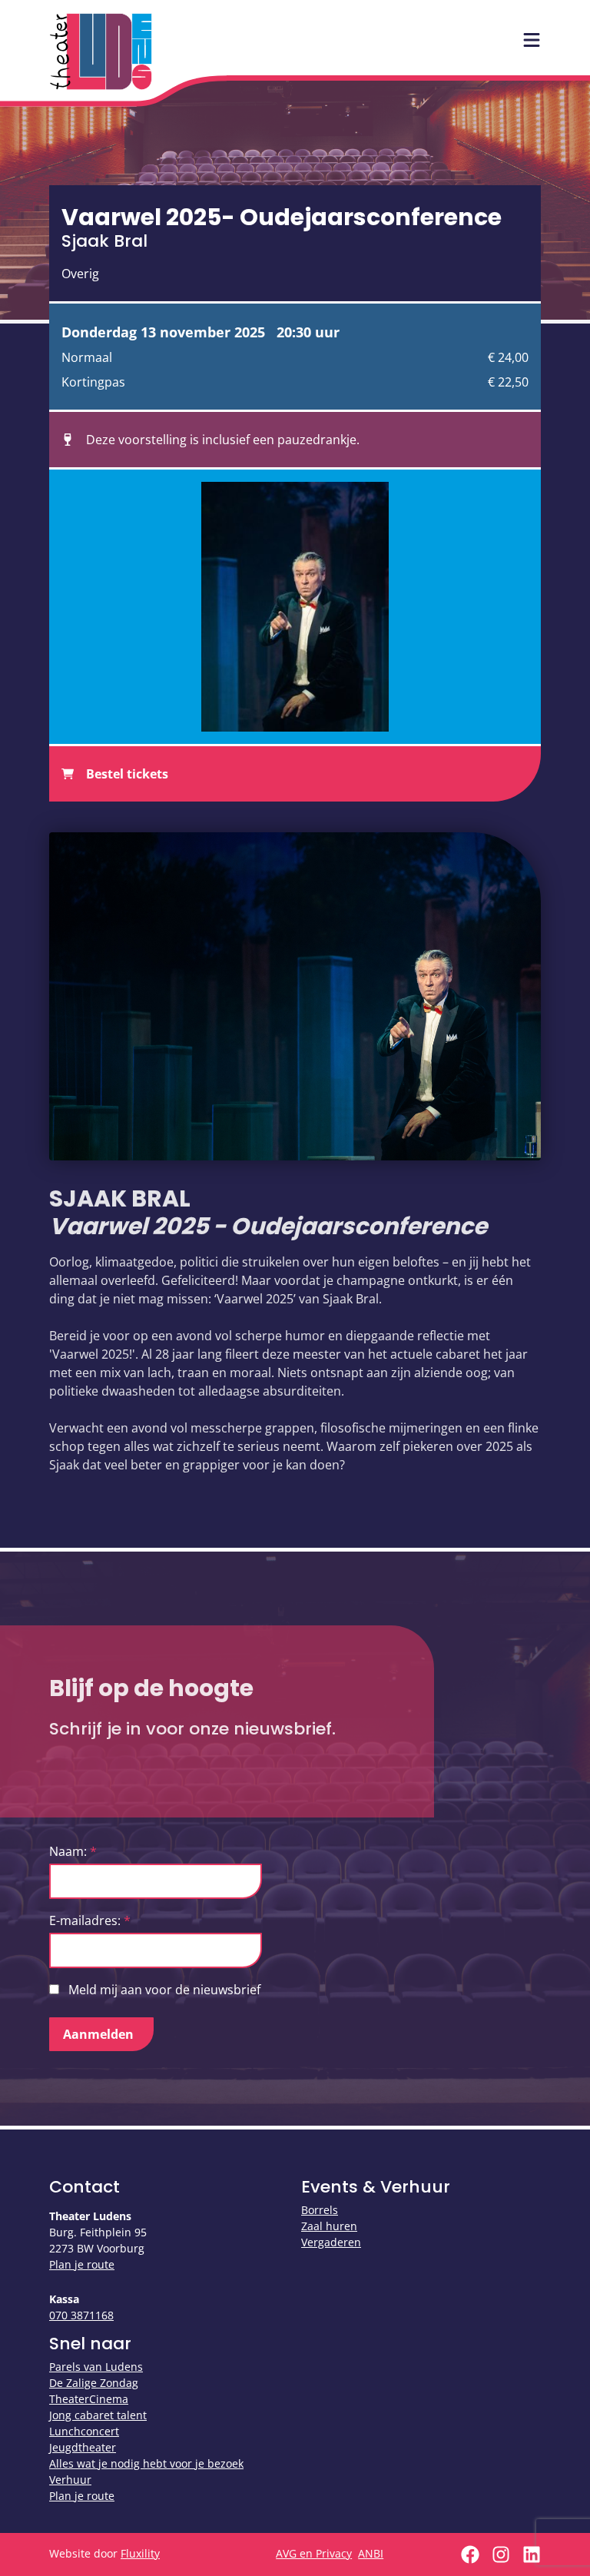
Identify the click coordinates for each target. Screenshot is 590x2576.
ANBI (371, 2553)
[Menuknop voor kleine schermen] (532, 40)
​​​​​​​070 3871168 (81, 2315)
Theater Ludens (101, 51)
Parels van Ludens (96, 2367)
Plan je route (82, 2264)
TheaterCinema (89, 2399)
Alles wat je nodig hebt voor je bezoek (146, 2463)
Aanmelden (98, 2034)
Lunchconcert (84, 2431)
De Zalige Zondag (94, 2383)
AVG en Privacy (314, 2553)
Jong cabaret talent (98, 2415)
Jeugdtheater (83, 2447)
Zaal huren (329, 2226)
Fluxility (140, 2553)
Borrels (320, 2210)
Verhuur (70, 2480)
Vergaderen (331, 2242)
